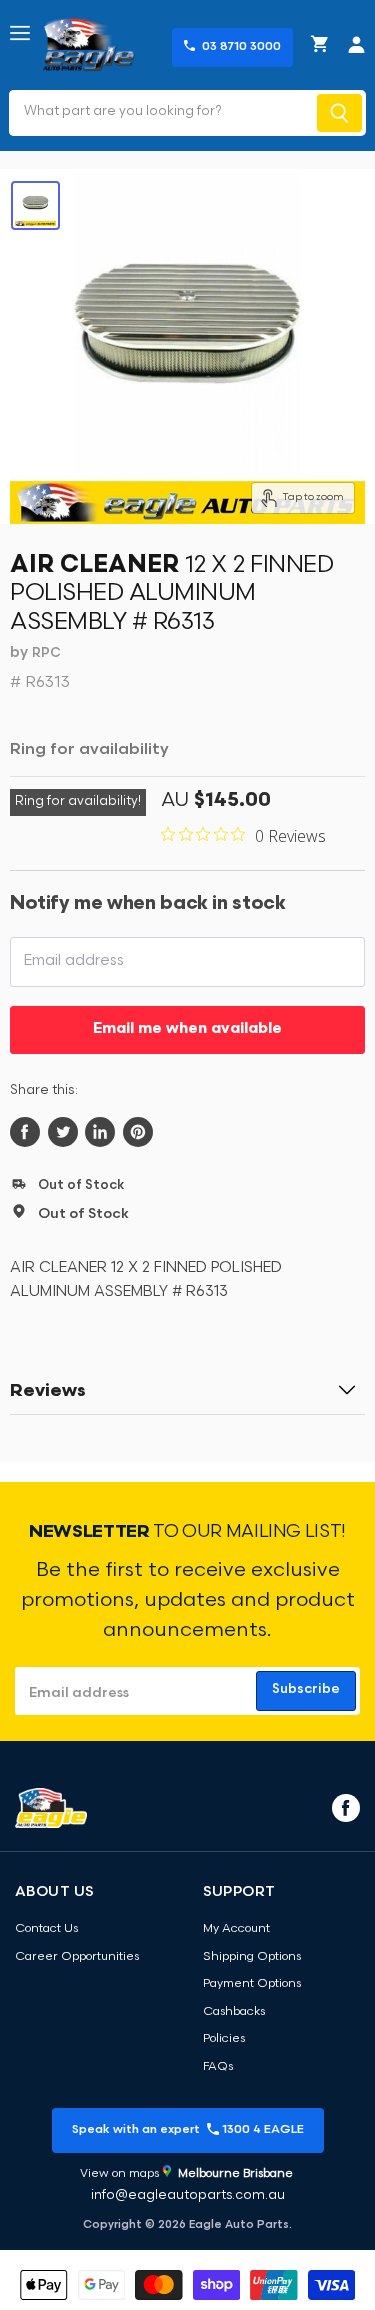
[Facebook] (344, 1807)
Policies (224, 2039)
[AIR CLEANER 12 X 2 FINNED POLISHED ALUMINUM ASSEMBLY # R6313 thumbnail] (35, 205)
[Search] (339, 113)
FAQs (218, 2067)
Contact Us (46, 1929)
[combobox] (161, 113)
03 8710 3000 (241, 47)
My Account (236, 1929)
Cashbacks (234, 2012)
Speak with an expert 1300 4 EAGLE (188, 2130)
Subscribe (306, 1689)
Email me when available (187, 1029)
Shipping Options (252, 1957)
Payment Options (252, 1984)
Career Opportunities (77, 1957)
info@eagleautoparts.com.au (188, 2195)
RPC (46, 653)
